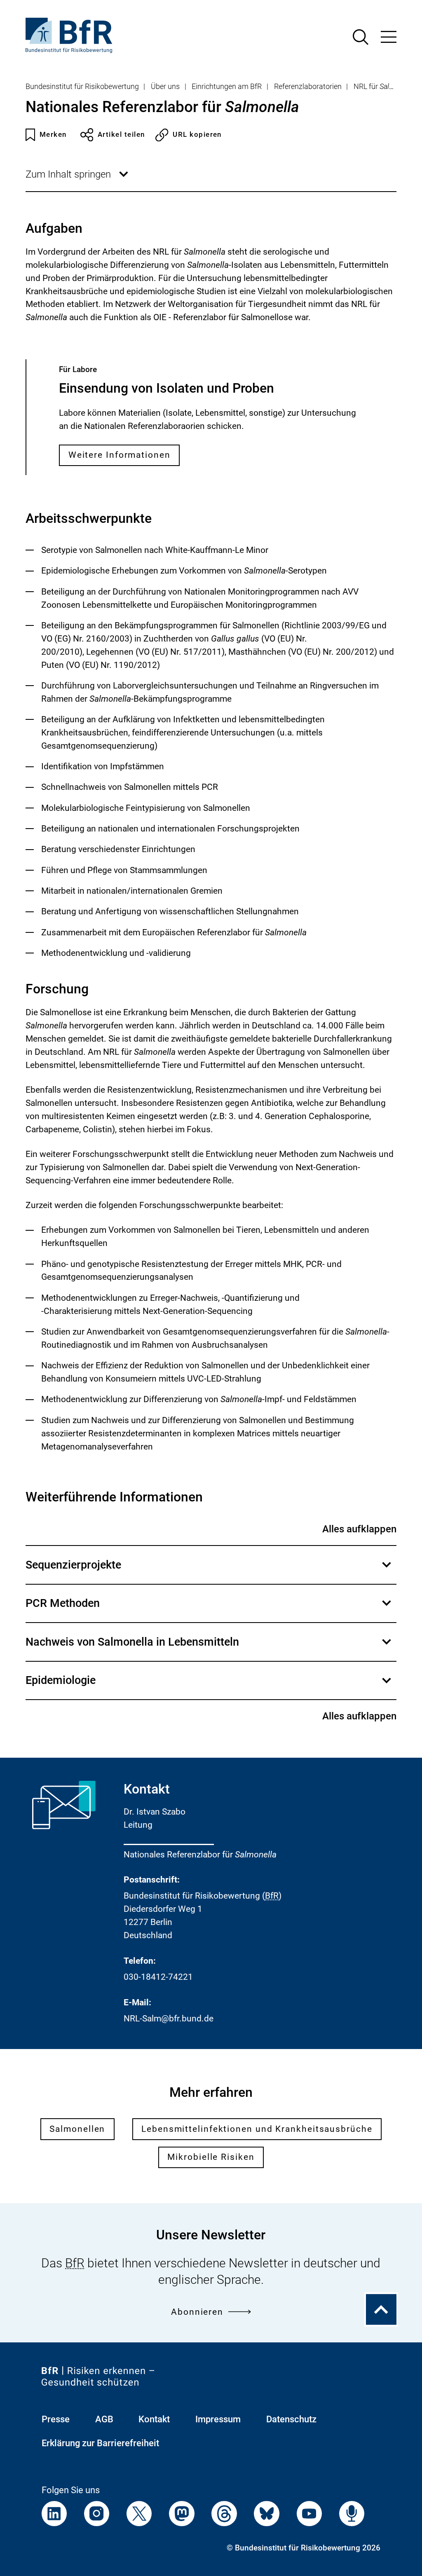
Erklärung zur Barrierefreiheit (100, 2443)
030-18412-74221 (158, 1977)
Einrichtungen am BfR (227, 87)
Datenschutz (291, 2419)
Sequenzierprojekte (209, 1571)
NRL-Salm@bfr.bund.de (169, 2019)
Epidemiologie (209, 1686)
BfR (272, 1896)
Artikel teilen (121, 135)
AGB (104, 2419)
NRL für (384, 87)
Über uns (165, 87)
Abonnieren (197, 2312)
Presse (56, 2419)
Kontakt (154, 2419)
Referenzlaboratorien (308, 87)
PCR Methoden (209, 1609)
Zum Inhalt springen (78, 180)
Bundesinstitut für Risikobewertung (82, 87)
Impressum (218, 2419)
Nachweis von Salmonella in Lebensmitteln (209, 1648)
